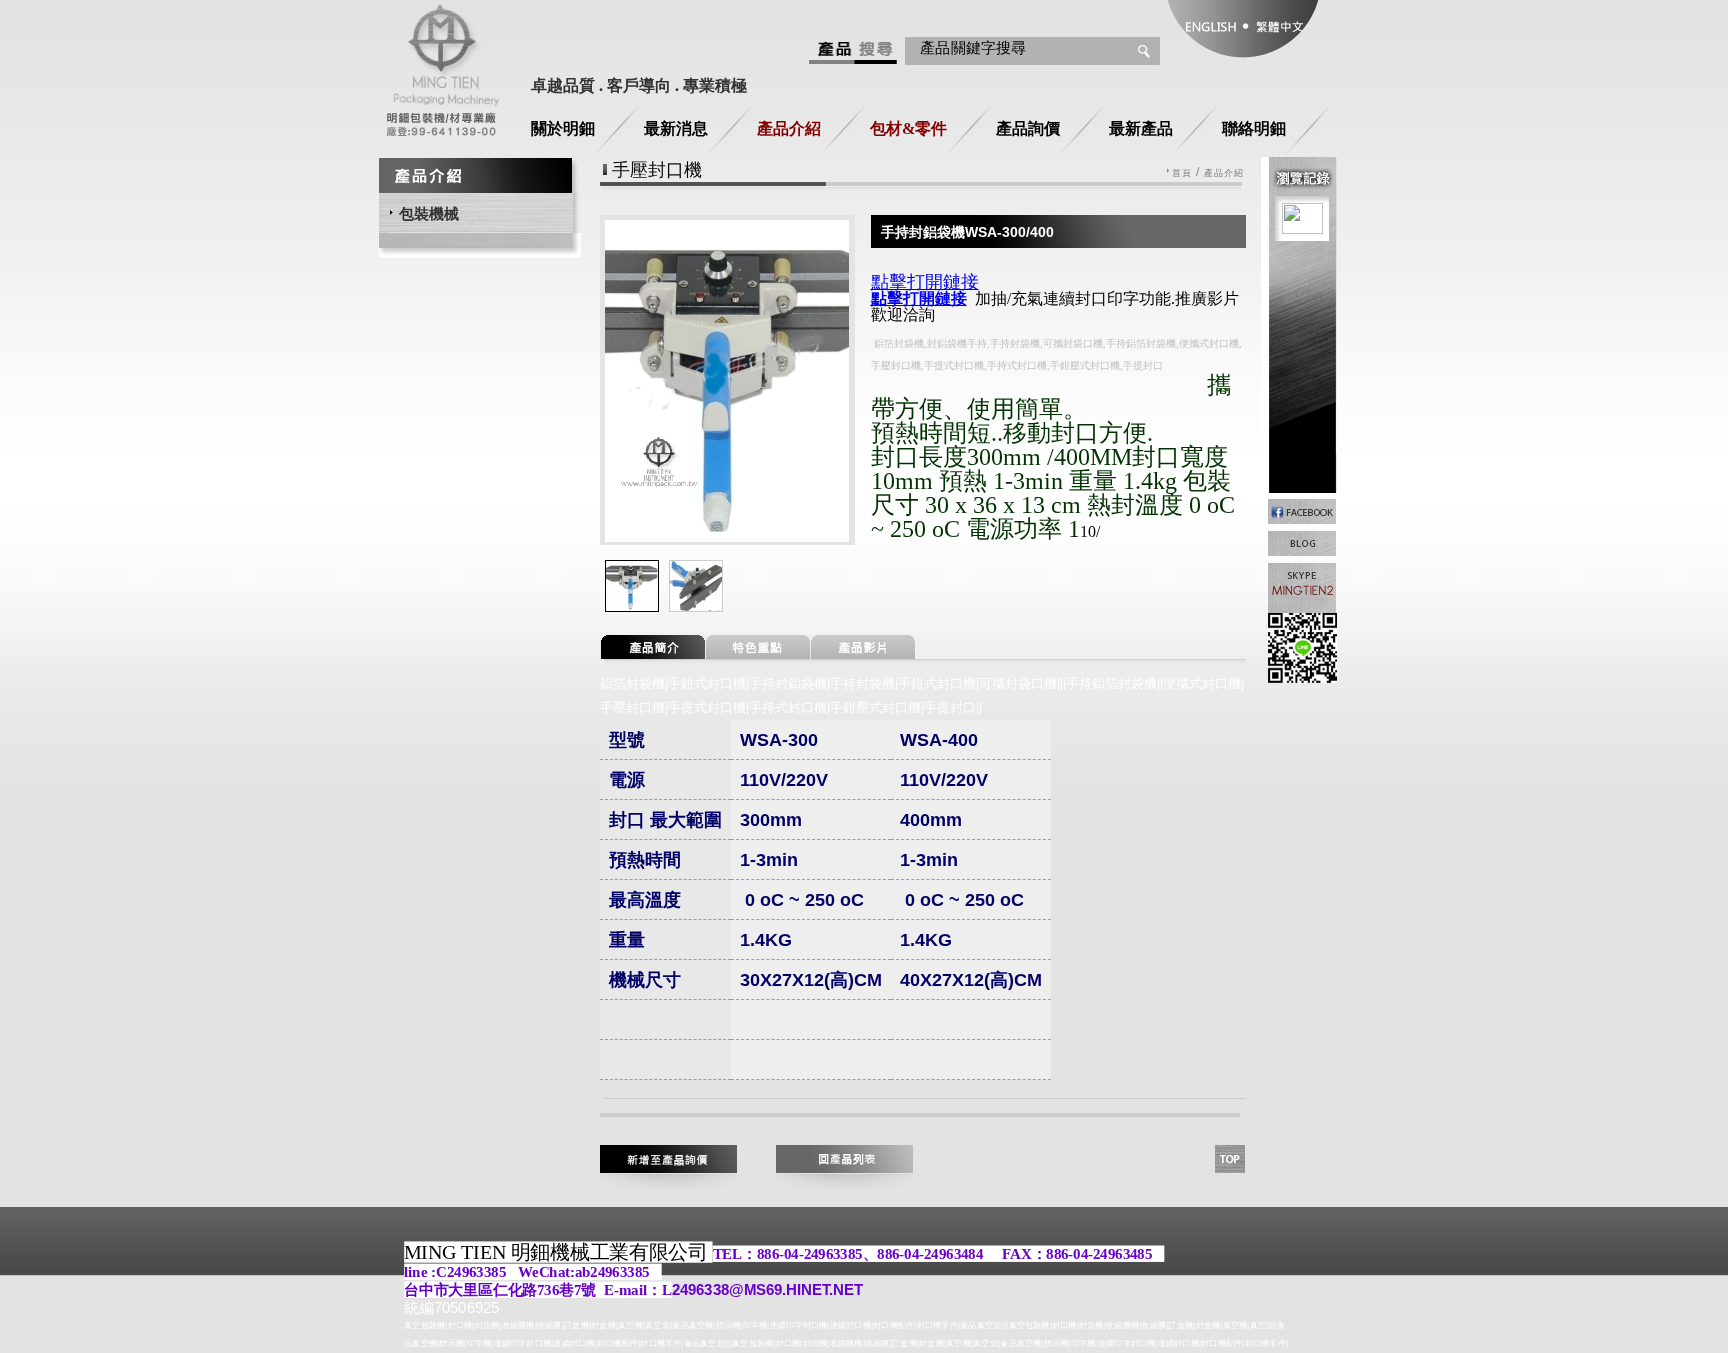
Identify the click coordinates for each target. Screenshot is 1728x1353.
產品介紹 (789, 128)
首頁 (1182, 173)
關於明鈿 (563, 128)
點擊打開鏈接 (919, 298)
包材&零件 (908, 128)
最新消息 (676, 128)
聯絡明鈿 (1254, 128)
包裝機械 (429, 213)
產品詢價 (1028, 128)
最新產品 (1141, 128)
